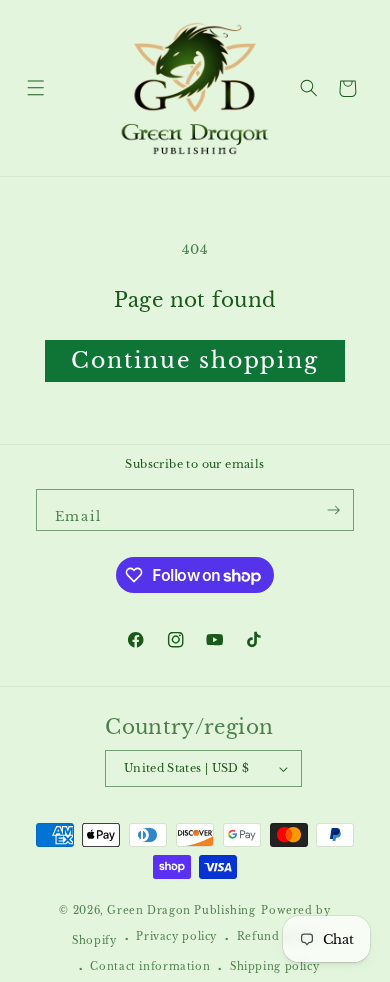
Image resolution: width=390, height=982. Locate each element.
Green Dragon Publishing (181, 911)
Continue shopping (194, 360)
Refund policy (277, 937)
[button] (35, 88)
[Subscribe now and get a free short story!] (333, 510)
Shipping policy (274, 967)
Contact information (150, 967)
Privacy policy (176, 937)
